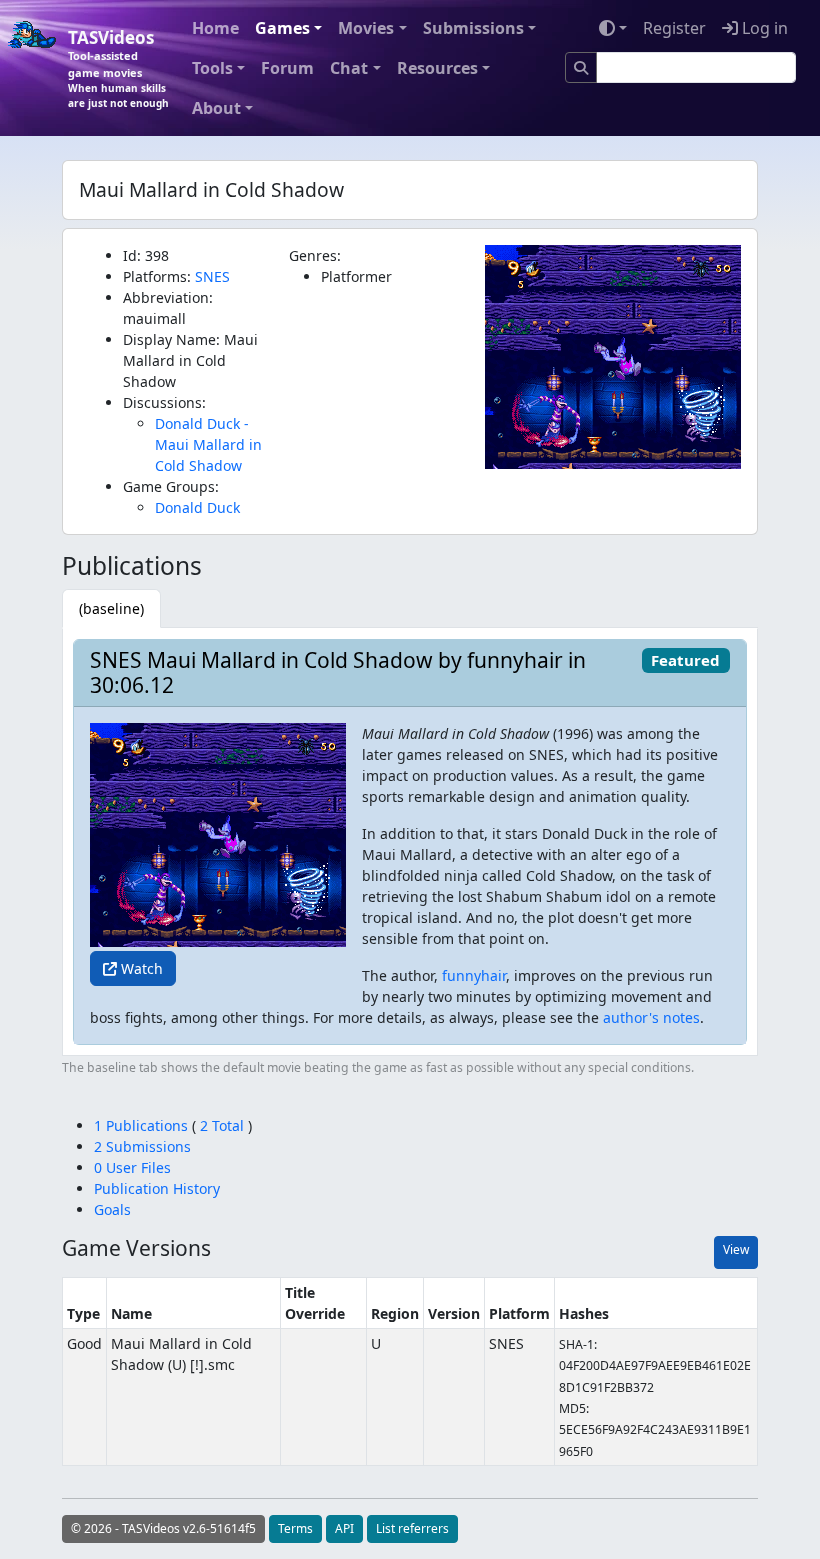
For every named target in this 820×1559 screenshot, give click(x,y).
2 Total (222, 1125)
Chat (349, 68)
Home (215, 28)
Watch (140, 968)
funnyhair (474, 975)
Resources (437, 68)
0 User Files (132, 1167)
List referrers (412, 1528)
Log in (763, 28)
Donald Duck (197, 507)
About (216, 108)
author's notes (651, 1017)
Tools (212, 68)
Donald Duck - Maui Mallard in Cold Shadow (208, 444)
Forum (287, 68)
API (344, 1528)
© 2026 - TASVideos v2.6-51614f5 (163, 1528)
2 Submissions (142, 1146)
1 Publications (143, 1125)
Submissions (473, 28)
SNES (212, 276)
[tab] (111, 608)
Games (282, 28)
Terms (295, 1528)
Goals (112, 1209)
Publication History (157, 1188)
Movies (366, 28)
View (736, 1249)
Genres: (315, 255)
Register (674, 28)
